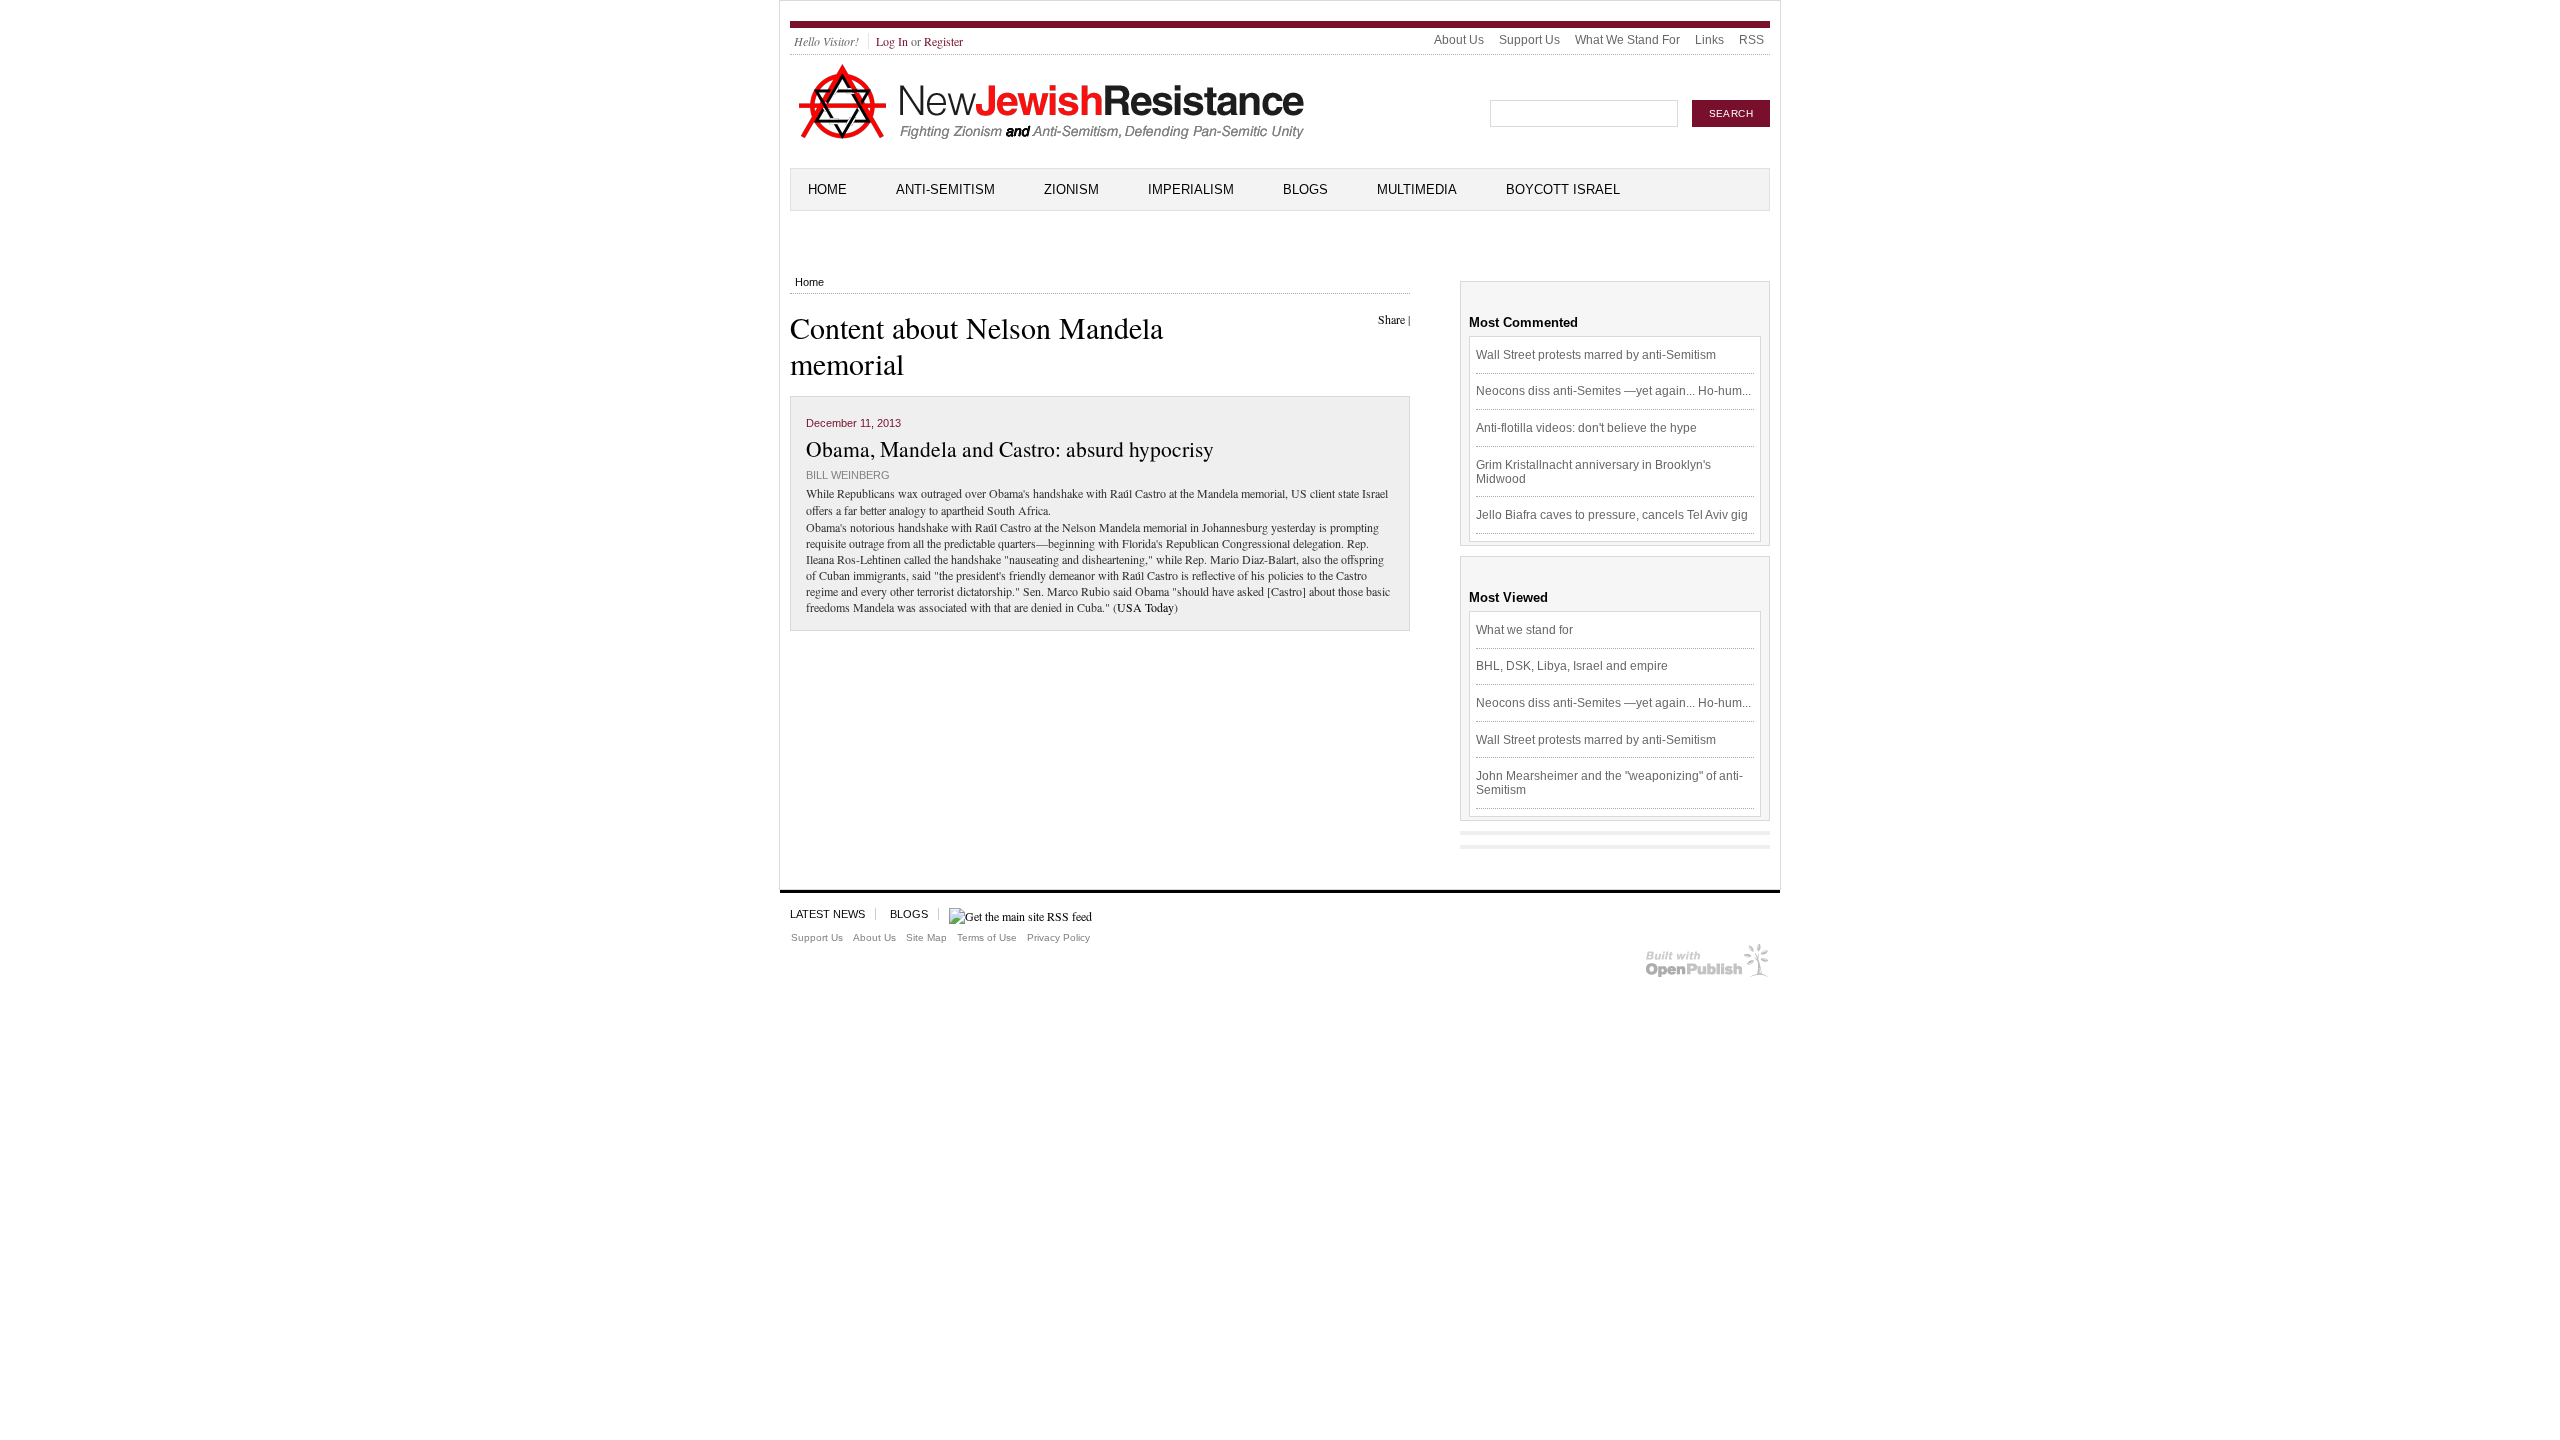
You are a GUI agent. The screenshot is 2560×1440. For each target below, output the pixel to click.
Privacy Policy (1058, 937)
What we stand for (1524, 630)
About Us (1459, 40)
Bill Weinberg (848, 475)
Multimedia (1417, 189)
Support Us (1529, 40)
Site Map (926, 937)
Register (943, 41)
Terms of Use (987, 937)
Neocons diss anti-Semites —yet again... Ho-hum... (1613, 391)
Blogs (1305, 189)
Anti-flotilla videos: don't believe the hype (1586, 428)
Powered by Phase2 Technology (1707, 964)
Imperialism (1191, 189)
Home (827, 189)
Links (1709, 40)
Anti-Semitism (945, 189)
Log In (892, 41)
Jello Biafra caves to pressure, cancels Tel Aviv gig (1612, 515)
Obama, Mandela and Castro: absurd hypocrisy (1010, 448)
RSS (1751, 40)
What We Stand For (1627, 40)
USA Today (1145, 607)
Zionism (1071, 189)
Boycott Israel (1563, 189)
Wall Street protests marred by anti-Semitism (1596, 355)
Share (1391, 319)
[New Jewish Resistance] (1051, 136)
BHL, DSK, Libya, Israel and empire (1572, 666)
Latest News (827, 914)
